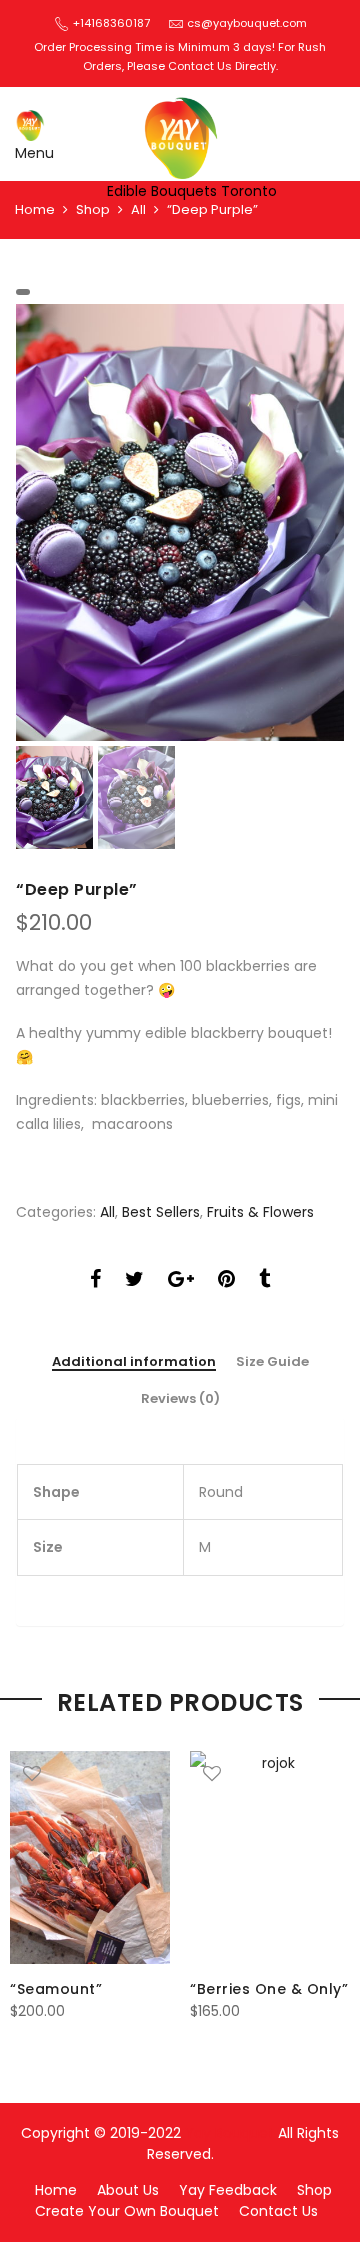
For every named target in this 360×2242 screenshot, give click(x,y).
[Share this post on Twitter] (134, 1281)
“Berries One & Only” (269, 1989)
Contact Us (278, 2211)
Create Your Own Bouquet (127, 2211)
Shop (93, 209)
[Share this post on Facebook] (95, 1281)
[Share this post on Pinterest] (226, 1281)
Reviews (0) (180, 1399)
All (138, 209)
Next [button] (310, 522)
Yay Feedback (228, 2190)
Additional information (134, 1362)
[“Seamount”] (90, 1857)
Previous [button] (65, 522)
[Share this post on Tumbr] (264, 1281)
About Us (128, 2190)
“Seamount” (56, 1989)
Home (35, 209)
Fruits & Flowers (260, 1212)
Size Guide (272, 1362)
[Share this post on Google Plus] (181, 1281)
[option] (180, 522)
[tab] (134, 1363)
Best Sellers (161, 1212)
